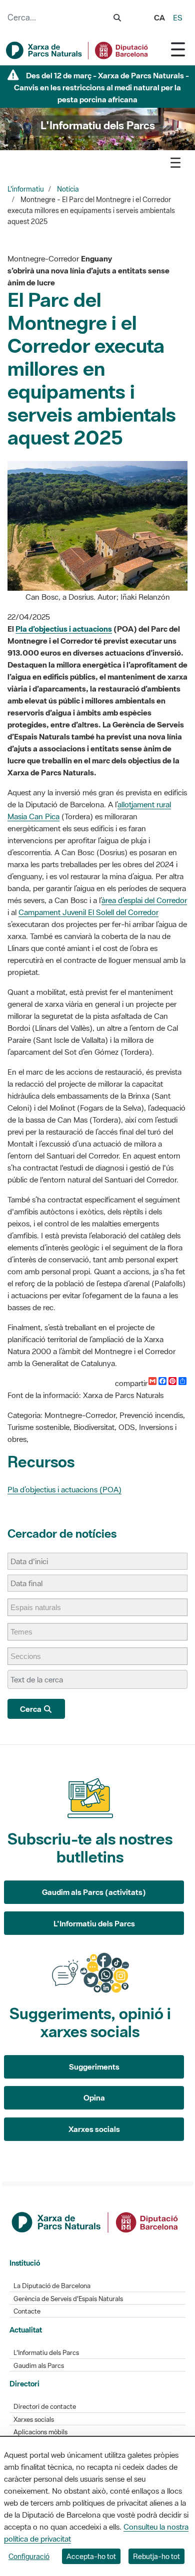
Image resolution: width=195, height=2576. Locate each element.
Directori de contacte (45, 2407)
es (178, 17)
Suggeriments (94, 2067)
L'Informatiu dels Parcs (94, 1923)
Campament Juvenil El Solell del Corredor (88, 912)
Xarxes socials (94, 2129)
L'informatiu (26, 189)
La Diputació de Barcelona (52, 2286)
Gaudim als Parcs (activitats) (94, 1892)
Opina (94, 2098)
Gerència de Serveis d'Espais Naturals (68, 2299)
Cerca (31, 1709)
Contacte (27, 2311)
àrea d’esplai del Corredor (144, 900)
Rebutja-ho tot (156, 2556)
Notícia (68, 189)
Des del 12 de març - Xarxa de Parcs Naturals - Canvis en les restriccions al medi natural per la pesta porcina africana (101, 87)
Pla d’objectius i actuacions (64, 629)
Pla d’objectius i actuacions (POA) (64, 1489)
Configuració (29, 2556)
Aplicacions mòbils (40, 2432)
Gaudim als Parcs (39, 2366)
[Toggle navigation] (178, 49)
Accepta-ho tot (91, 2556)
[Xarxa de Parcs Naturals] (77, 50)
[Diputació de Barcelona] (95, 2221)
